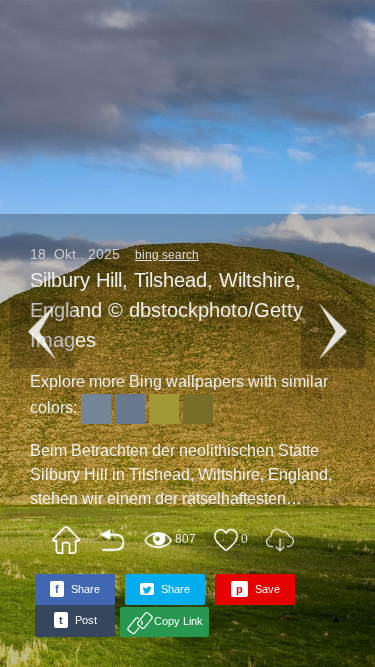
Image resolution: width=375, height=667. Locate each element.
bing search (167, 255)
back (112, 540)
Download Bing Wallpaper (280, 540)
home (66, 540)
